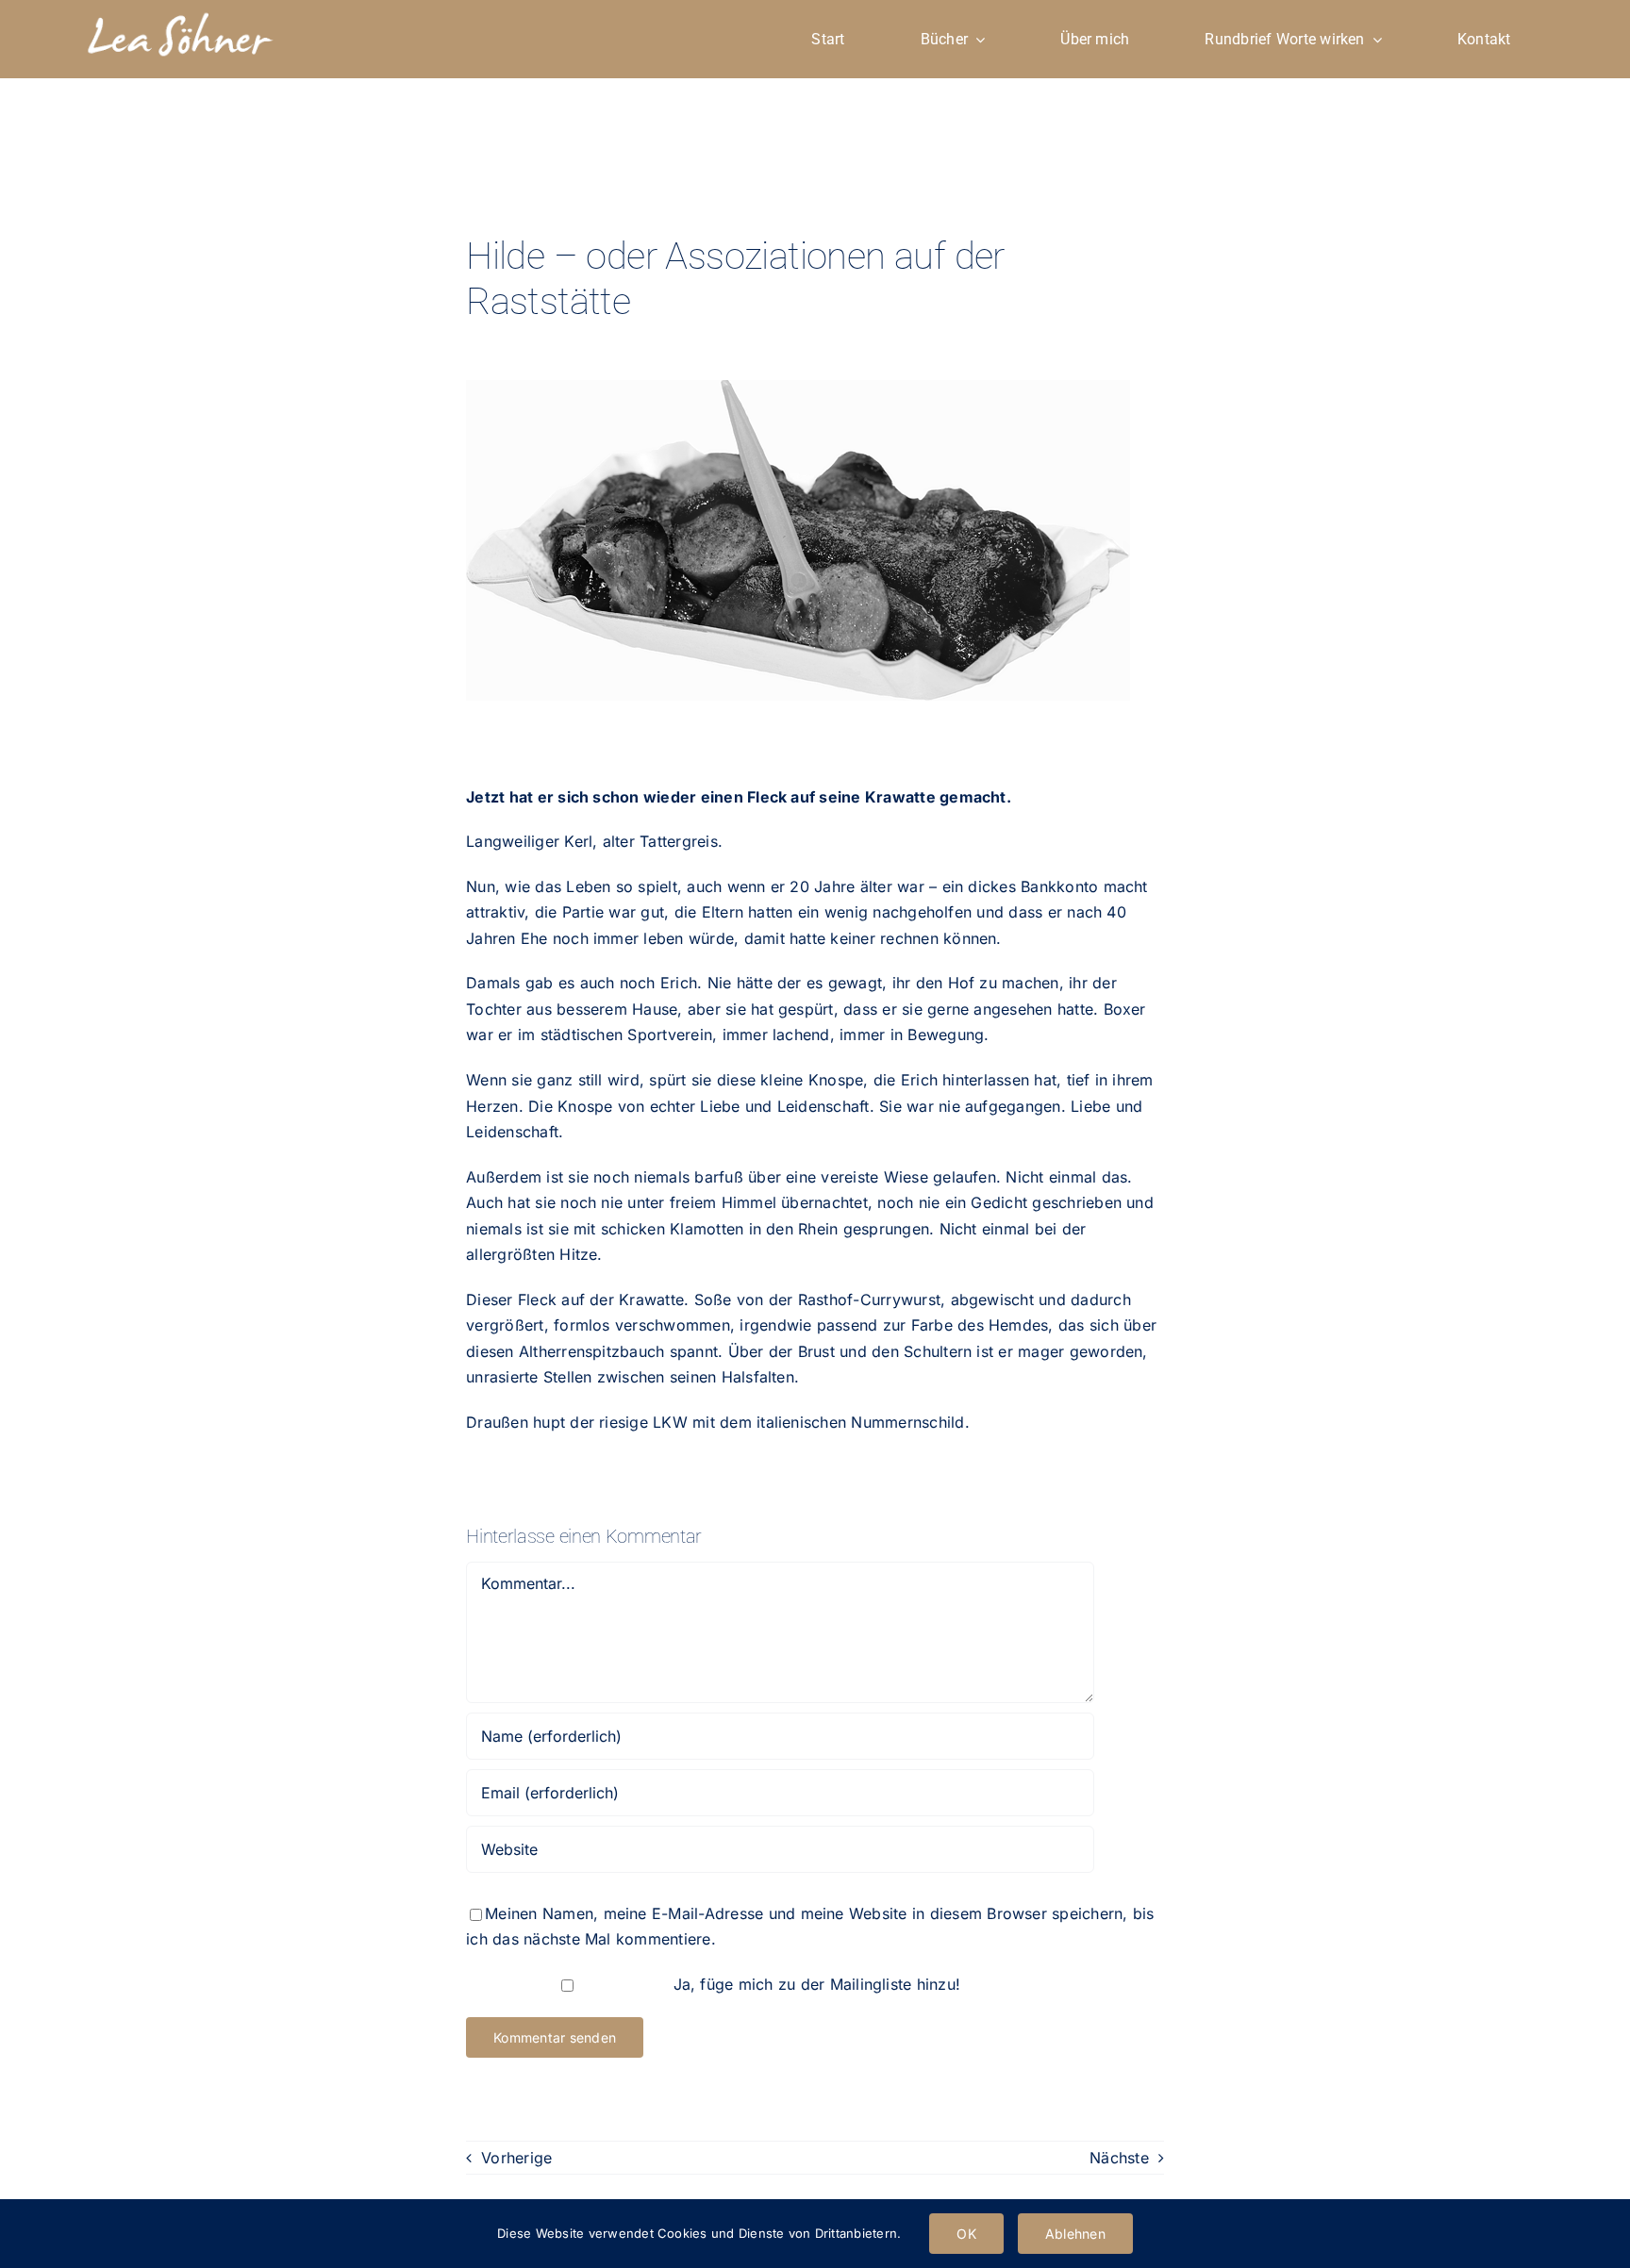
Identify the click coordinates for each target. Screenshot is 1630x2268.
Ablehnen (1075, 2234)
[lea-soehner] (179, 15)
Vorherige (516, 2158)
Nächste (1119, 2158)
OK (966, 2234)
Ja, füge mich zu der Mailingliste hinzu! (814, 1984)
